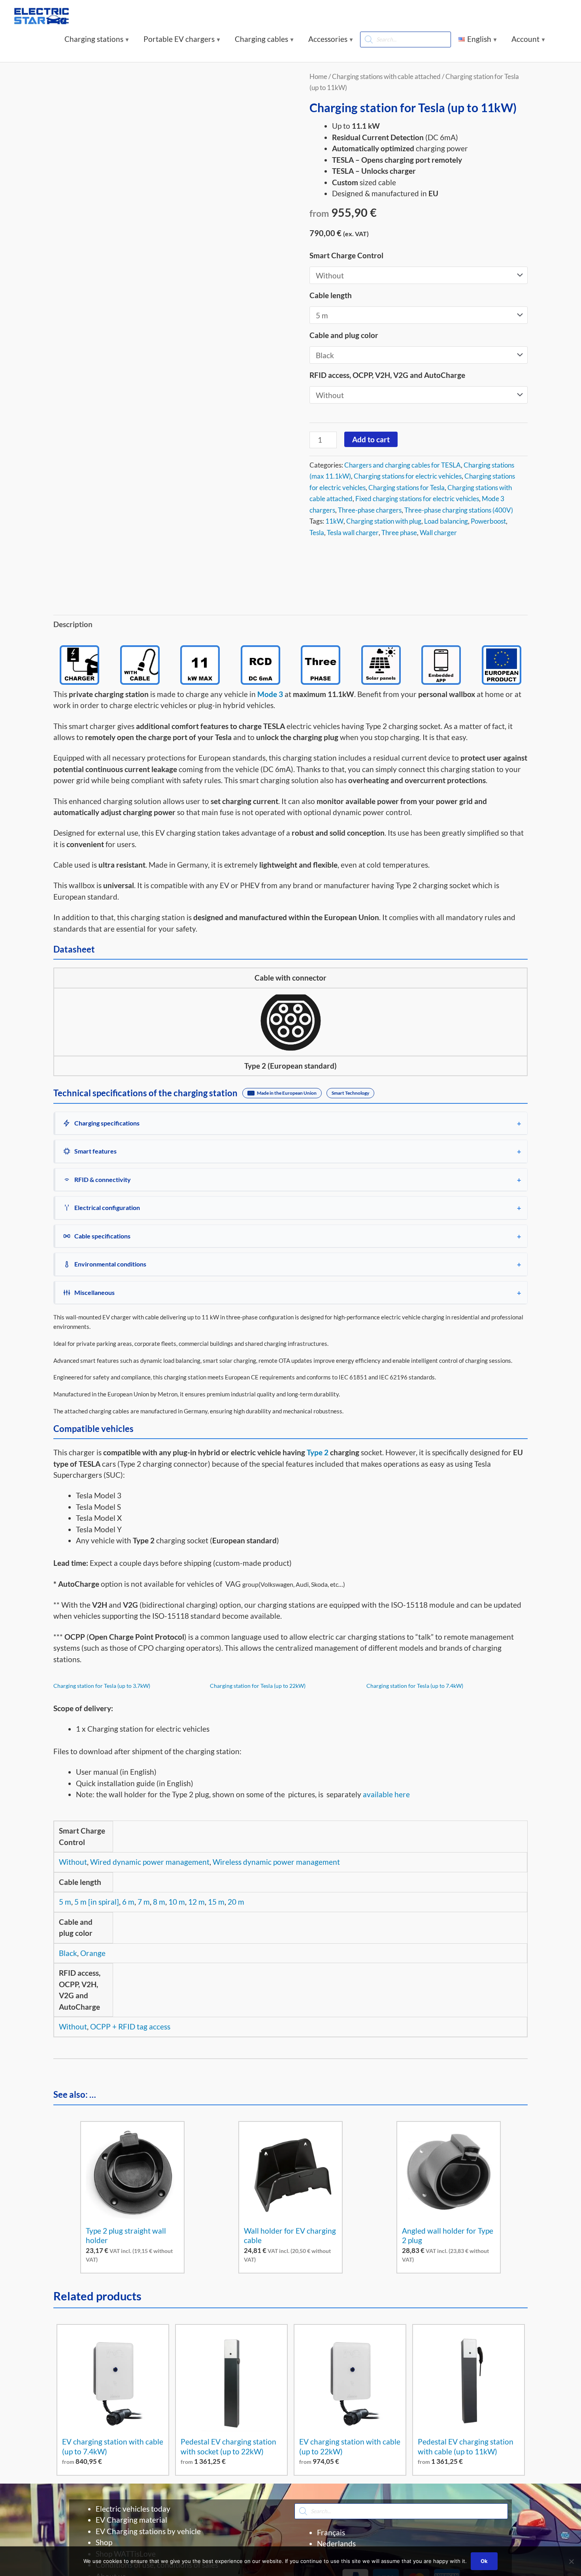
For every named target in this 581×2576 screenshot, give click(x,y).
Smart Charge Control (346, 255)
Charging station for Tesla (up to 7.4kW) (415, 1686)
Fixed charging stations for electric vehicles (417, 499)
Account (525, 39)
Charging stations (94, 39)
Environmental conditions (110, 1264)
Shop (104, 2542)
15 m (216, 1902)
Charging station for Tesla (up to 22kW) (258, 1686)
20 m (236, 1902)
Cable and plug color (344, 335)
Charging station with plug (384, 521)
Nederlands (336, 2543)
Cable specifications (102, 1236)
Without (73, 1862)
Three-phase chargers (370, 510)
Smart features (95, 1151)
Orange (93, 1953)
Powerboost (488, 521)
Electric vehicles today (133, 2509)
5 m (65, 1902)
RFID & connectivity (103, 1179)
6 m (128, 1902)
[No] (571, 2561)
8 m (159, 1902)
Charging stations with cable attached (386, 76)
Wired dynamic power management (150, 1862)
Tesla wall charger (353, 533)
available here (386, 1794)
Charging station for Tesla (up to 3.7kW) (102, 1686)
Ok (484, 2561)
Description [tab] (73, 624)
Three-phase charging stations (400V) (459, 510)
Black (68, 1953)
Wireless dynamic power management (276, 1862)
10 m (177, 1902)
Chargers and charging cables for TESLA (403, 465)
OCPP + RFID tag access (130, 2026)
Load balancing (446, 521)
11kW (334, 521)
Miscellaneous (94, 1292)
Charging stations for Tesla (407, 488)
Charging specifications (107, 1123)
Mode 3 (270, 694)
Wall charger (438, 533)
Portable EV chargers (179, 39)
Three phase (399, 533)
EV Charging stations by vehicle (148, 2531)
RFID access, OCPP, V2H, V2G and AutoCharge (387, 375)
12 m (196, 1902)
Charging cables (261, 39)
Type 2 (318, 1452)
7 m (144, 1902)
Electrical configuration (107, 1207)
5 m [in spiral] (97, 1902)
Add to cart (371, 439)
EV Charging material (131, 2520)
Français (331, 2532)
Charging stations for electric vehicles (408, 476)
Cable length (331, 295)
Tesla (317, 533)
